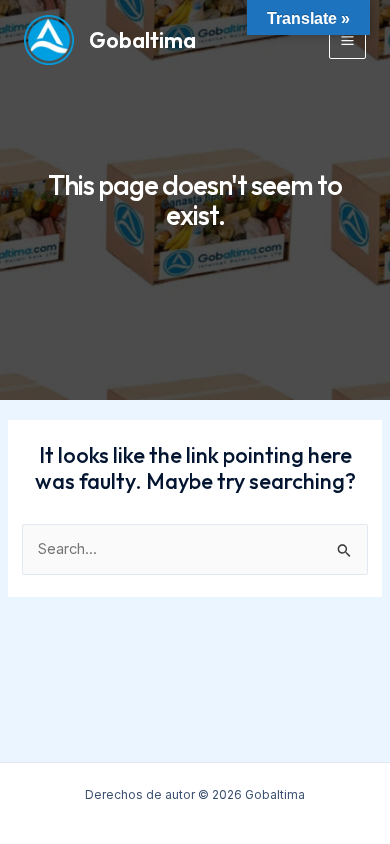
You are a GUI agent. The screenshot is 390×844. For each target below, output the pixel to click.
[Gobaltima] (49, 40)
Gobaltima (142, 40)
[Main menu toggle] (347, 39)
